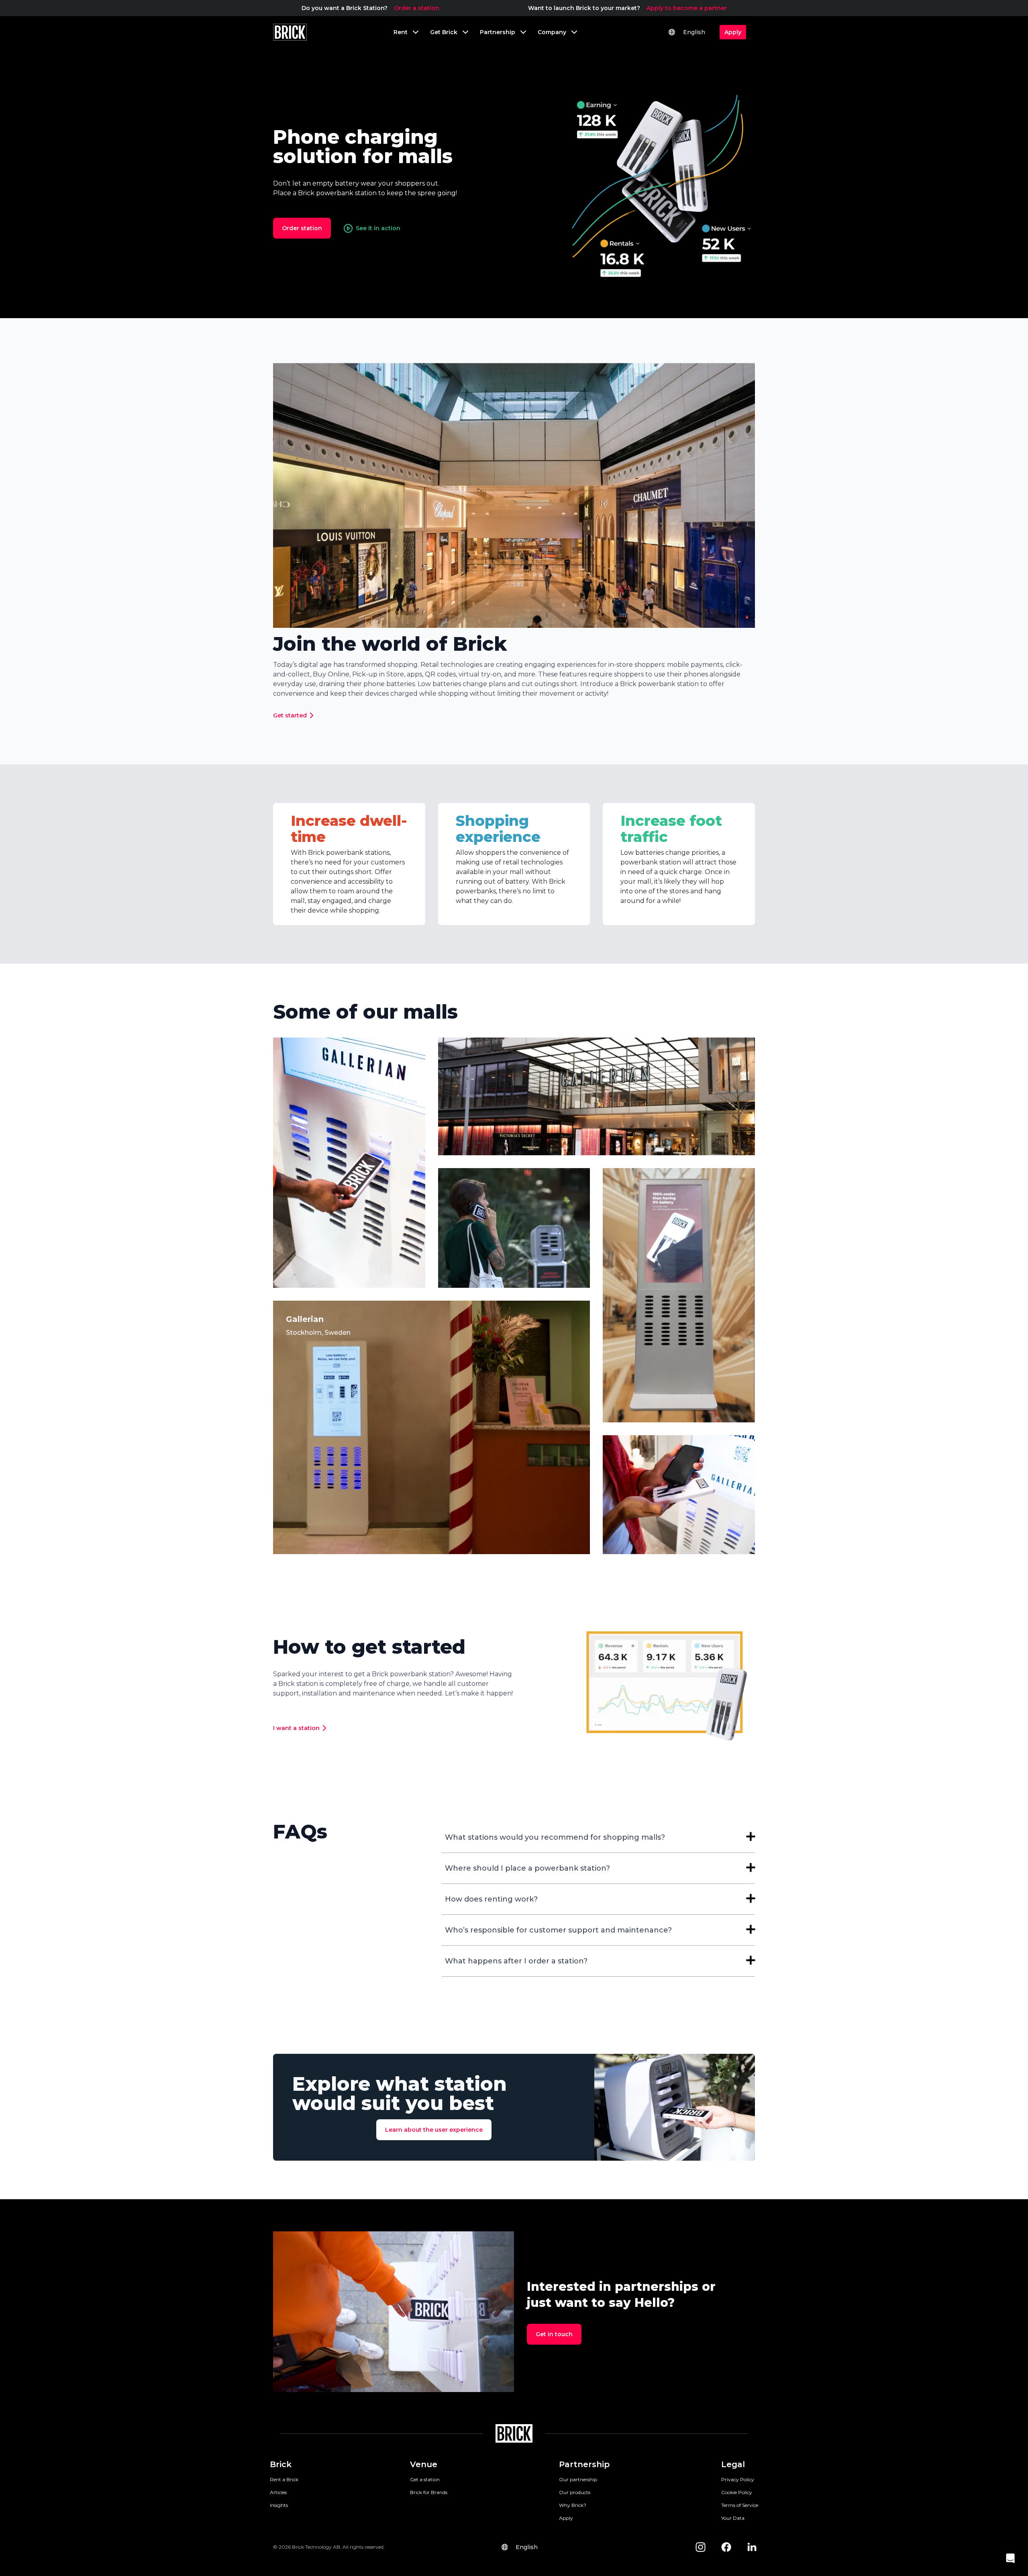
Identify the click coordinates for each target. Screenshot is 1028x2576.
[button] (1010, 2558)
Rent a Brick (284, 2479)
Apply (566, 2518)
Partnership (584, 2464)
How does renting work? (491, 1899)
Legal (733, 2464)
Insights (279, 2505)
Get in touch (554, 2334)
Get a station (425, 2479)
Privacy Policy (738, 2479)
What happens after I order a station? (516, 1961)
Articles (278, 2492)
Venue (424, 2464)
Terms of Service (740, 2505)
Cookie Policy (737, 2492)
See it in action (378, 228)
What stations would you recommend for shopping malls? (555, 1837)
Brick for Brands (429, 2492)
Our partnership (578, 2479)
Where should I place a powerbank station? (527, 1868)
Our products (575, 2492)
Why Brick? (573, 2505)
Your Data (733, 2518)
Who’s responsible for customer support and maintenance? (558, 1930)
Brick (281, 2464)
